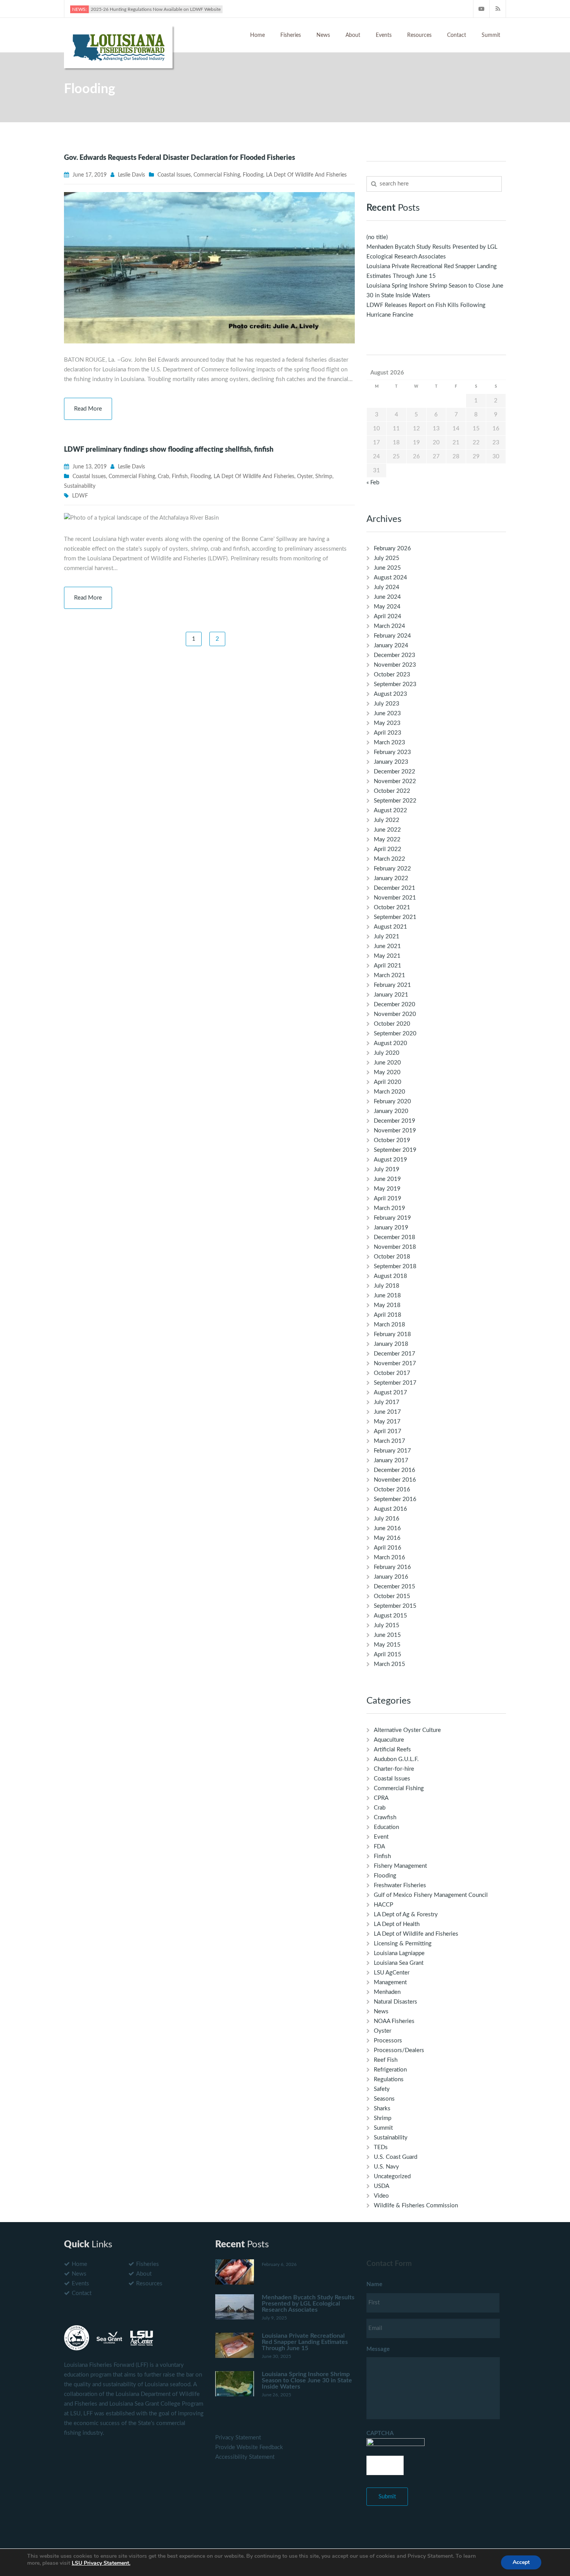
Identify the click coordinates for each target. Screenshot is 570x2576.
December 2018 (395, 1237)
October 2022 (392, 791)
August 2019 (390, 1160)
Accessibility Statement (245, 2457)
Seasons (384, 2099)
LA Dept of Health (397, 1924)
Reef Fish (386, 2060)
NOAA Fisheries (394, 2021)
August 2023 (390, 694)
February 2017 (392, 1451)
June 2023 (387, 713)
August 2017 (390, 1393)
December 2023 (395, 655)
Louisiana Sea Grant (399, 1963)
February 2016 (392, 1567)
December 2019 (395, 1121)
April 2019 (388, 1199)
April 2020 (388, 1082)
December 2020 (395, 1005)
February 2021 (392, 985)
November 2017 (395, 1363)
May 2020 (387, 1072)
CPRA (381, 1798)
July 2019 (387, 1169)
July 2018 (387, 1286)
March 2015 (389, 1664)
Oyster (305, 477)
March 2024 (389, 626)
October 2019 (392, 1140)
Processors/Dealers (399, 2050)
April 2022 (388, 849)
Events (384, 35)
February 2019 (392, 1218)
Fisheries (291, 35)
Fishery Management (400, 1866)
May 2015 (387, 1645)
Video (381, 2196)
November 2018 (395, 1247)
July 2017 (387, 1402)
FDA (379, 1847)
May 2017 (387, 1422)
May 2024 (387, 607)
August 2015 (390, 1616)
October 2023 (392, 675)
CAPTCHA (380, 2433)
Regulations (389, 2079)
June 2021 (387, 946)
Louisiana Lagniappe (399, 1953)
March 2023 (389, 743)
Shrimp (324, 477)
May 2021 (387, 956)
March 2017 (389, 1441)
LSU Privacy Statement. (101, 2563)
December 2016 (395, 1470)
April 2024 (388, 616)
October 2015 (392, 1596)
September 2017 (395, 1383)
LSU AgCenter (392, 1973)
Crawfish (385, 1818)
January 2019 (391, 1228)
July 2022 (387, 820)
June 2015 (387, 1635)
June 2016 (387, 1528)
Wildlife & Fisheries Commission (416, 2206)
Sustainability (80, 486)
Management (390, 1982)
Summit (491, 35)
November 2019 (395, 1131)
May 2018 (387, 1305)
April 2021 (388, 966)
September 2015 (395, 1606)
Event (381, 1837)
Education (386, 1827)
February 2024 (392, 636)
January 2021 (391, 995)
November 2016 (395, 1480)
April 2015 (388, 1655)
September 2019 (395, 1150)
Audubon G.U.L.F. (396, 1759)
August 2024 (390, 578)
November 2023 (395, 665)
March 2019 (389, 1208)
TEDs (381, 2147)
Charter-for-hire (394, 1769)
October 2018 (392, 1257)
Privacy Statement (238, 2438)
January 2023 (391, 762)
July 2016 (387, 1519)
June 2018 (387, 1296)
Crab (163, 477)
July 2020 (387, 1053)
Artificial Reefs (392, 1750)
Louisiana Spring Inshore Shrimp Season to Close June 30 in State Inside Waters (307, 2380)
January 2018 (391, 1344)
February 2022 (392, 869)
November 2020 (395, 1014)
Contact (457, 35)
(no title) (377, 237)
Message (378, 2349)
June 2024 (387, 597)
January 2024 (391, 646)
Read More (88, 409)
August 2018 (390, 1276)
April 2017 (388, 1431)
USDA (382, 2186)
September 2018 (395, 1266)
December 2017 (395, 1354)
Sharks (382, 2109)
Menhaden (387, 1992)
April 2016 (388, 1548)
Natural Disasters (396, 2002)
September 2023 (395, 684)
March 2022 (389, 859)
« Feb (373, 483)
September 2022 (395, 801)
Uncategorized (392, 2176)
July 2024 (387, 587)
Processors (388, 2041)
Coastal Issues (174, 175)
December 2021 (395, 888)
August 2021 (390, 927)
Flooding (253, 175)
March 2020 (389, 1092)
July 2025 (387, 558)
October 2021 (392, 907)
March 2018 (389, 1325)
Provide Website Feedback (249, 2447)
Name (374, 2284)
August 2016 (390, 1509)
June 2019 (387, 1179)
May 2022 (387, 840)
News (323, 35)
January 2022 (391, 878)
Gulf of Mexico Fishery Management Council (431, 1895)
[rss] (498, 9)
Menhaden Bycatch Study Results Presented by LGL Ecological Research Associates (308, 2304)
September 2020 (395, 1034)
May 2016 (387, 1538)
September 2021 (395, 917)
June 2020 (387, 1063)
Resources (419, 35)
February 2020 (392, 1102)
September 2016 (395, 1499)
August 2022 (390, 810)
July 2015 (387, 1625)
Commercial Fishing (217, 175)
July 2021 (387, 937)
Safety (382, 2089)
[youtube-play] (482, 9)
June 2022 (387, 830)
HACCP (383, 1905)
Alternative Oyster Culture (407, 1730)
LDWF (80, 496)
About (353, 35)
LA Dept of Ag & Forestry (406, 1915)
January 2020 (391, 1111)
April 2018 (388, 1315)
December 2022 (395, 772)
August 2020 (390, 1043)
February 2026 (392, 549)
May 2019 (387, 1189)
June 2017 (387, 1412)
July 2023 (387, 704)
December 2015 (395, 1587)
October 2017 (392, 1373)
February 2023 (392, 752)
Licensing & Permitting (403, 1944)
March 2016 (389, 1558)
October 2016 (392, 1490)
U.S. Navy (386, 2167)
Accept (521, 2562)
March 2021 (389, 975)
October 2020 (392, 1024)
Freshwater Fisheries (400, 1885)
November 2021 (395, 898)
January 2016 (391, 1577)
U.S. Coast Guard (396, 2157)
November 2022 (395, 781)
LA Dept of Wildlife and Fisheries (306, 175)
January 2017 (391, 1460)
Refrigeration (390, 2070)
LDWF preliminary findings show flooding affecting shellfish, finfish (169, 450)
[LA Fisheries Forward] (118, 46)
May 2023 (387, 723)
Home (257, 35)
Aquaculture (389, 1740)
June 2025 (387, 568)
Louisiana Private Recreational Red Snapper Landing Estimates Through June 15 (305, 2342)
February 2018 (392, 1334)
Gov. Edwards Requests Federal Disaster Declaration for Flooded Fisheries (180, 158)
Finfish (180, 477)
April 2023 (388, 733)
